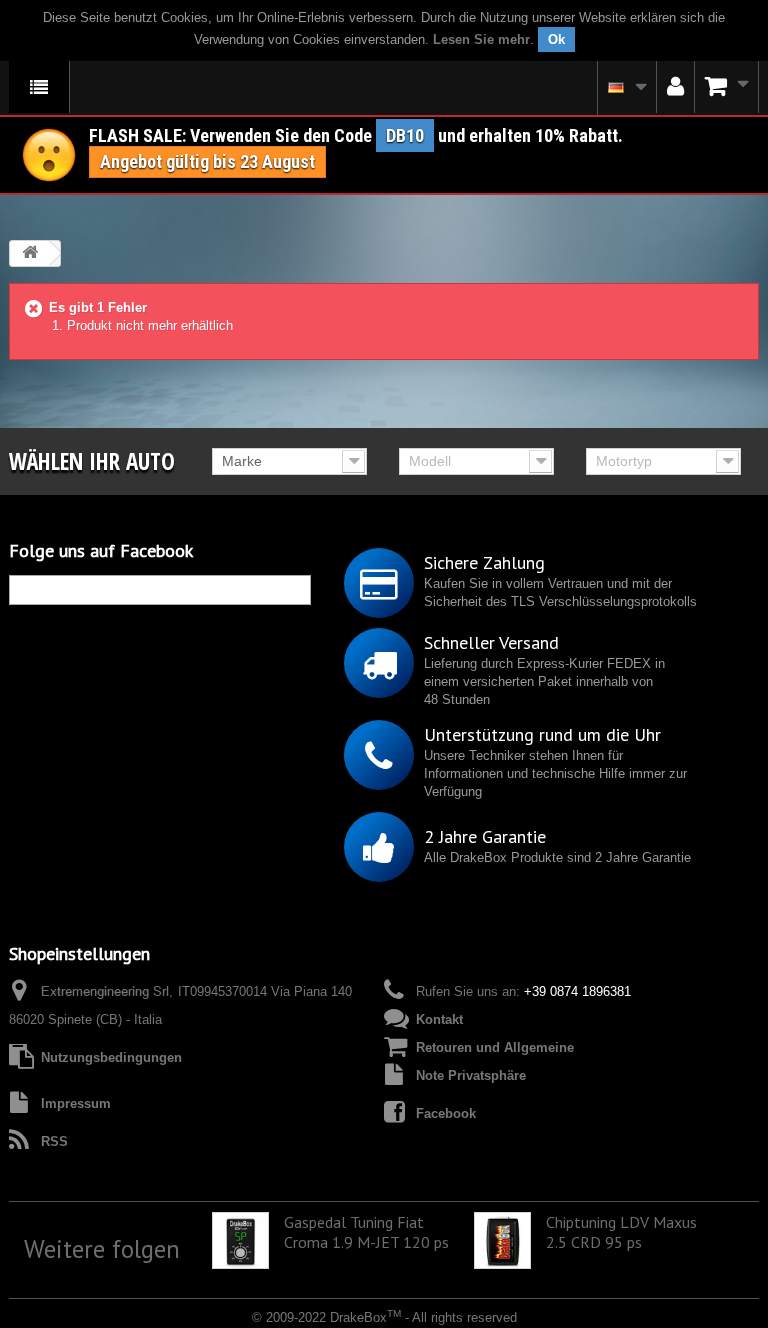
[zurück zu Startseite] (30, 253)
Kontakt (439, 1019)
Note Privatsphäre (471, 1075)
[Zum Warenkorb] (727, 87)
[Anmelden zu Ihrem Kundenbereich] (675, 87)
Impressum (76, 1103)
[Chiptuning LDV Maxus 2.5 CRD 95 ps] (502, 1240)
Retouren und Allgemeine (495, 1047)
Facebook (446, 1113)
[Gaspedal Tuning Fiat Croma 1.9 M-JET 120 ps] (240, 1240)
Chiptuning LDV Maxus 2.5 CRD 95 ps (621, 1232)
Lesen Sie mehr (481, 39)
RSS (54, 1141)
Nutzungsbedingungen (111, 1057)
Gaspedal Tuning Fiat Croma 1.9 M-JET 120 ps (366, 1232)
